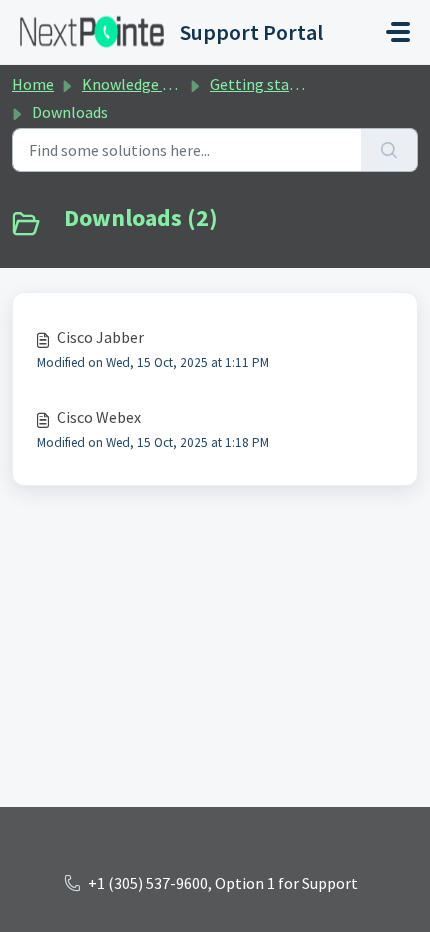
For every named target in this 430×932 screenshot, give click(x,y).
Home (33, 84)
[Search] (389, 150)
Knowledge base (138, 84)
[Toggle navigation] (398, 32)
